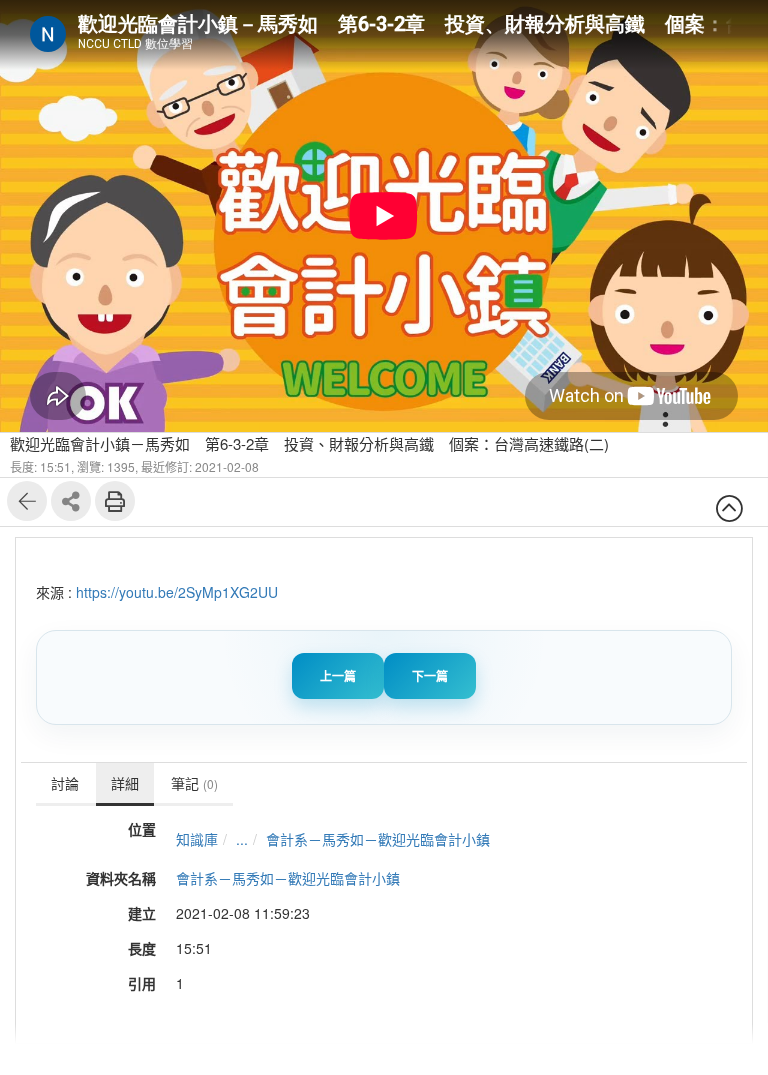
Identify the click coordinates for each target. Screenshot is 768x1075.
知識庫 (197, 839)
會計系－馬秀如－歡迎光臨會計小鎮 (378, 839)
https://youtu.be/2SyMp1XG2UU (177, 592)
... (242, 839)
